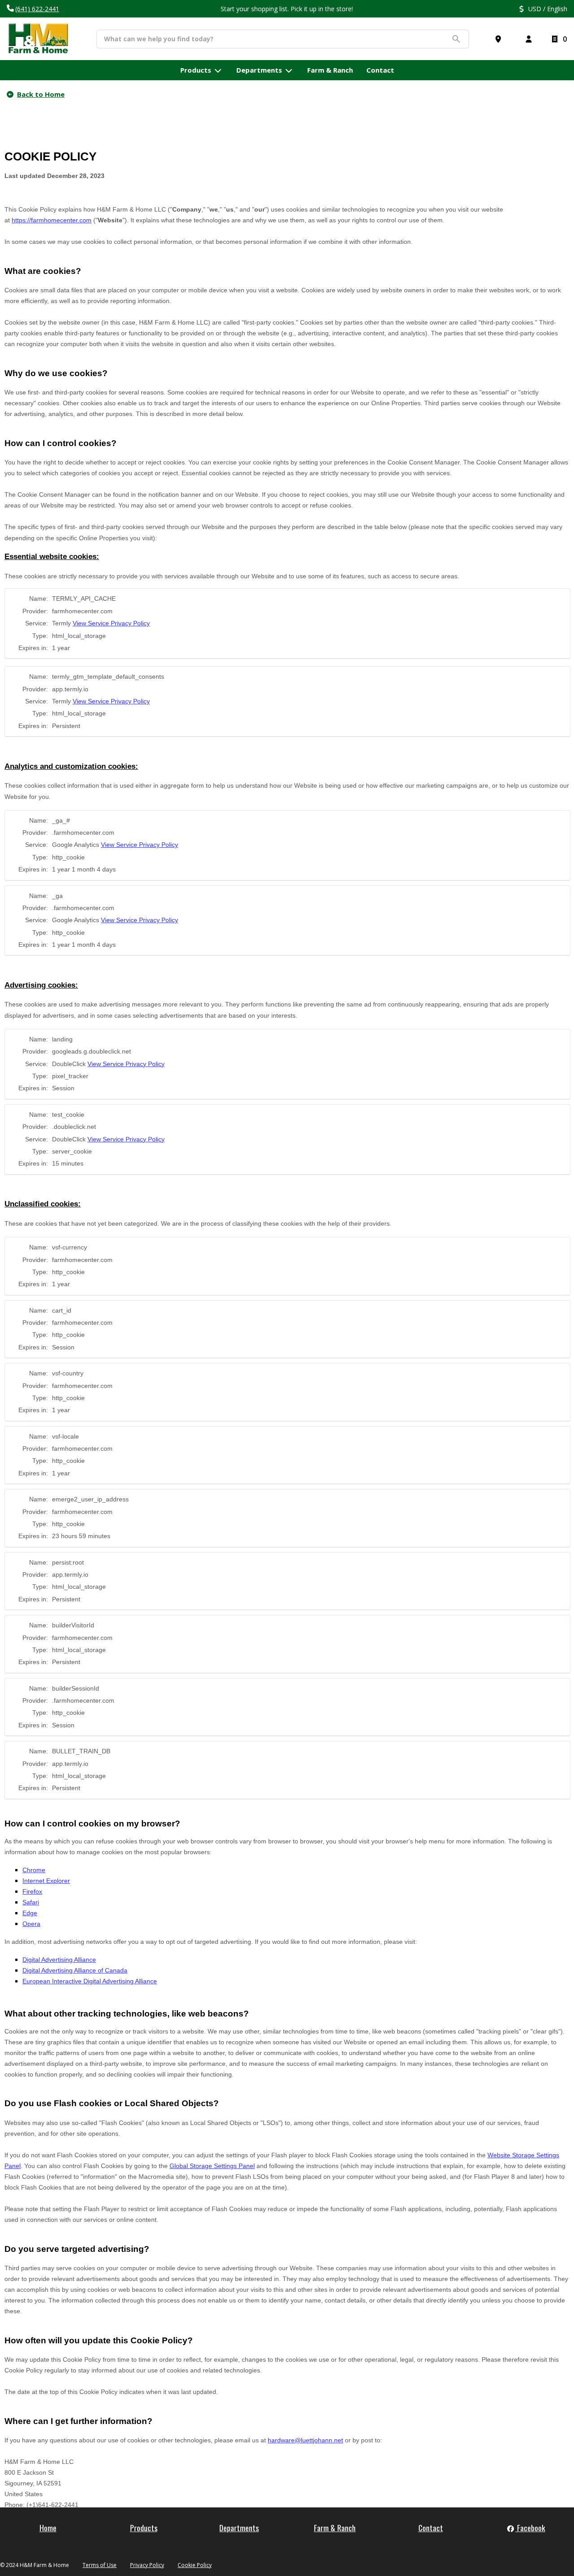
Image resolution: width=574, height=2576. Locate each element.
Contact (431, 2528)
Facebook (530, 2528)
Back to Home (41, 94)
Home (48, 2528)
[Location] (500, 39)
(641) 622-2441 (37, 9)
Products (144, 2528)
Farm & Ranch (335, 2528)
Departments (239, 2528)
